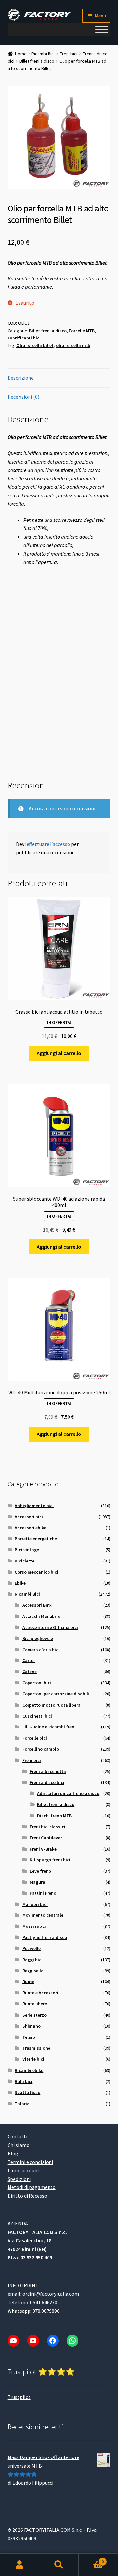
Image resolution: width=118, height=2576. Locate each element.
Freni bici (69, 54)
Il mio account (24, 2170)
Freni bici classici (48, 1827)
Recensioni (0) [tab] (23, 397)
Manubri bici (35, 1904)
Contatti (17, 2136)
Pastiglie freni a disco (45, 1937)
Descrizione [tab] (21, 378)
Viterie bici (33, 2059)
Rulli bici (24, 2081)
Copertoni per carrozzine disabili (56, 1694)
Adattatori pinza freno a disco (68, 1793)
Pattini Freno (43, 1893)
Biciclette (25, 1561)
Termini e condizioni (30, 2162)
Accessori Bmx (37, 1605)
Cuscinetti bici (37, 1716)
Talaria (22, 2104)
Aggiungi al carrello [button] (59, 1053)
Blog (13, 2153)
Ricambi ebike (29, 2070)
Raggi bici (32, 1960)
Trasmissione (36, 2048)
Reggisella (33, 1971)
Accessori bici (29, 1517)
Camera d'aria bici (41, 1650)
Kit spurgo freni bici (50, 1860)
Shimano (31, 2026)
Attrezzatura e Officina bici (50, 1627)
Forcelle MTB (82, 331)
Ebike (20, 1583)
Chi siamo (19, 2145)
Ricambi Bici (43, 54)
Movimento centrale (43, 1915)
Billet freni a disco (37, 61)
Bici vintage (27, 1550)
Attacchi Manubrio (41, 1616)
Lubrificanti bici (24, 338)
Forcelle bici (35, 1738)
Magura (38, 1882)
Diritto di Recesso (27, 2196)
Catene (29, 1672)
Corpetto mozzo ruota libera (51, 1705)
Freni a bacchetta (48, 1771)
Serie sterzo (34, 2015)
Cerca (59, 2565)
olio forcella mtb (73, 345)
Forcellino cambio (41, 1749)
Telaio (29, 2037)
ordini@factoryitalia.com (51, 2294)
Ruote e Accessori (40, 1993)
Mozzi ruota (34, 1926)
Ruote (28, 1982)
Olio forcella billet (35, 345)
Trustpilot (19, 2397)
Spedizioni (19, 2179)
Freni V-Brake (43, 1849)
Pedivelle (31, 1948)
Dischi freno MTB (54, 1816)
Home (21, 54)
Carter (29, 1660)
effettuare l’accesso (48, 844)
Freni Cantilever (46, 1838)
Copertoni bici (37, 1683)
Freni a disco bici (47, 1782)
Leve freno (40, 1871)
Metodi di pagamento (32, 2187)
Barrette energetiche (36, 1539)
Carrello (91, 2559)
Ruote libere (35, 2004)
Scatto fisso (28, 2092)
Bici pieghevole (38, 1638)
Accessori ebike (30, 1528)
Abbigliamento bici (34, 1506)
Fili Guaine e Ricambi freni (49, 1727)
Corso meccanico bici (37, 1572)
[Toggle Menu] (102, 29)
